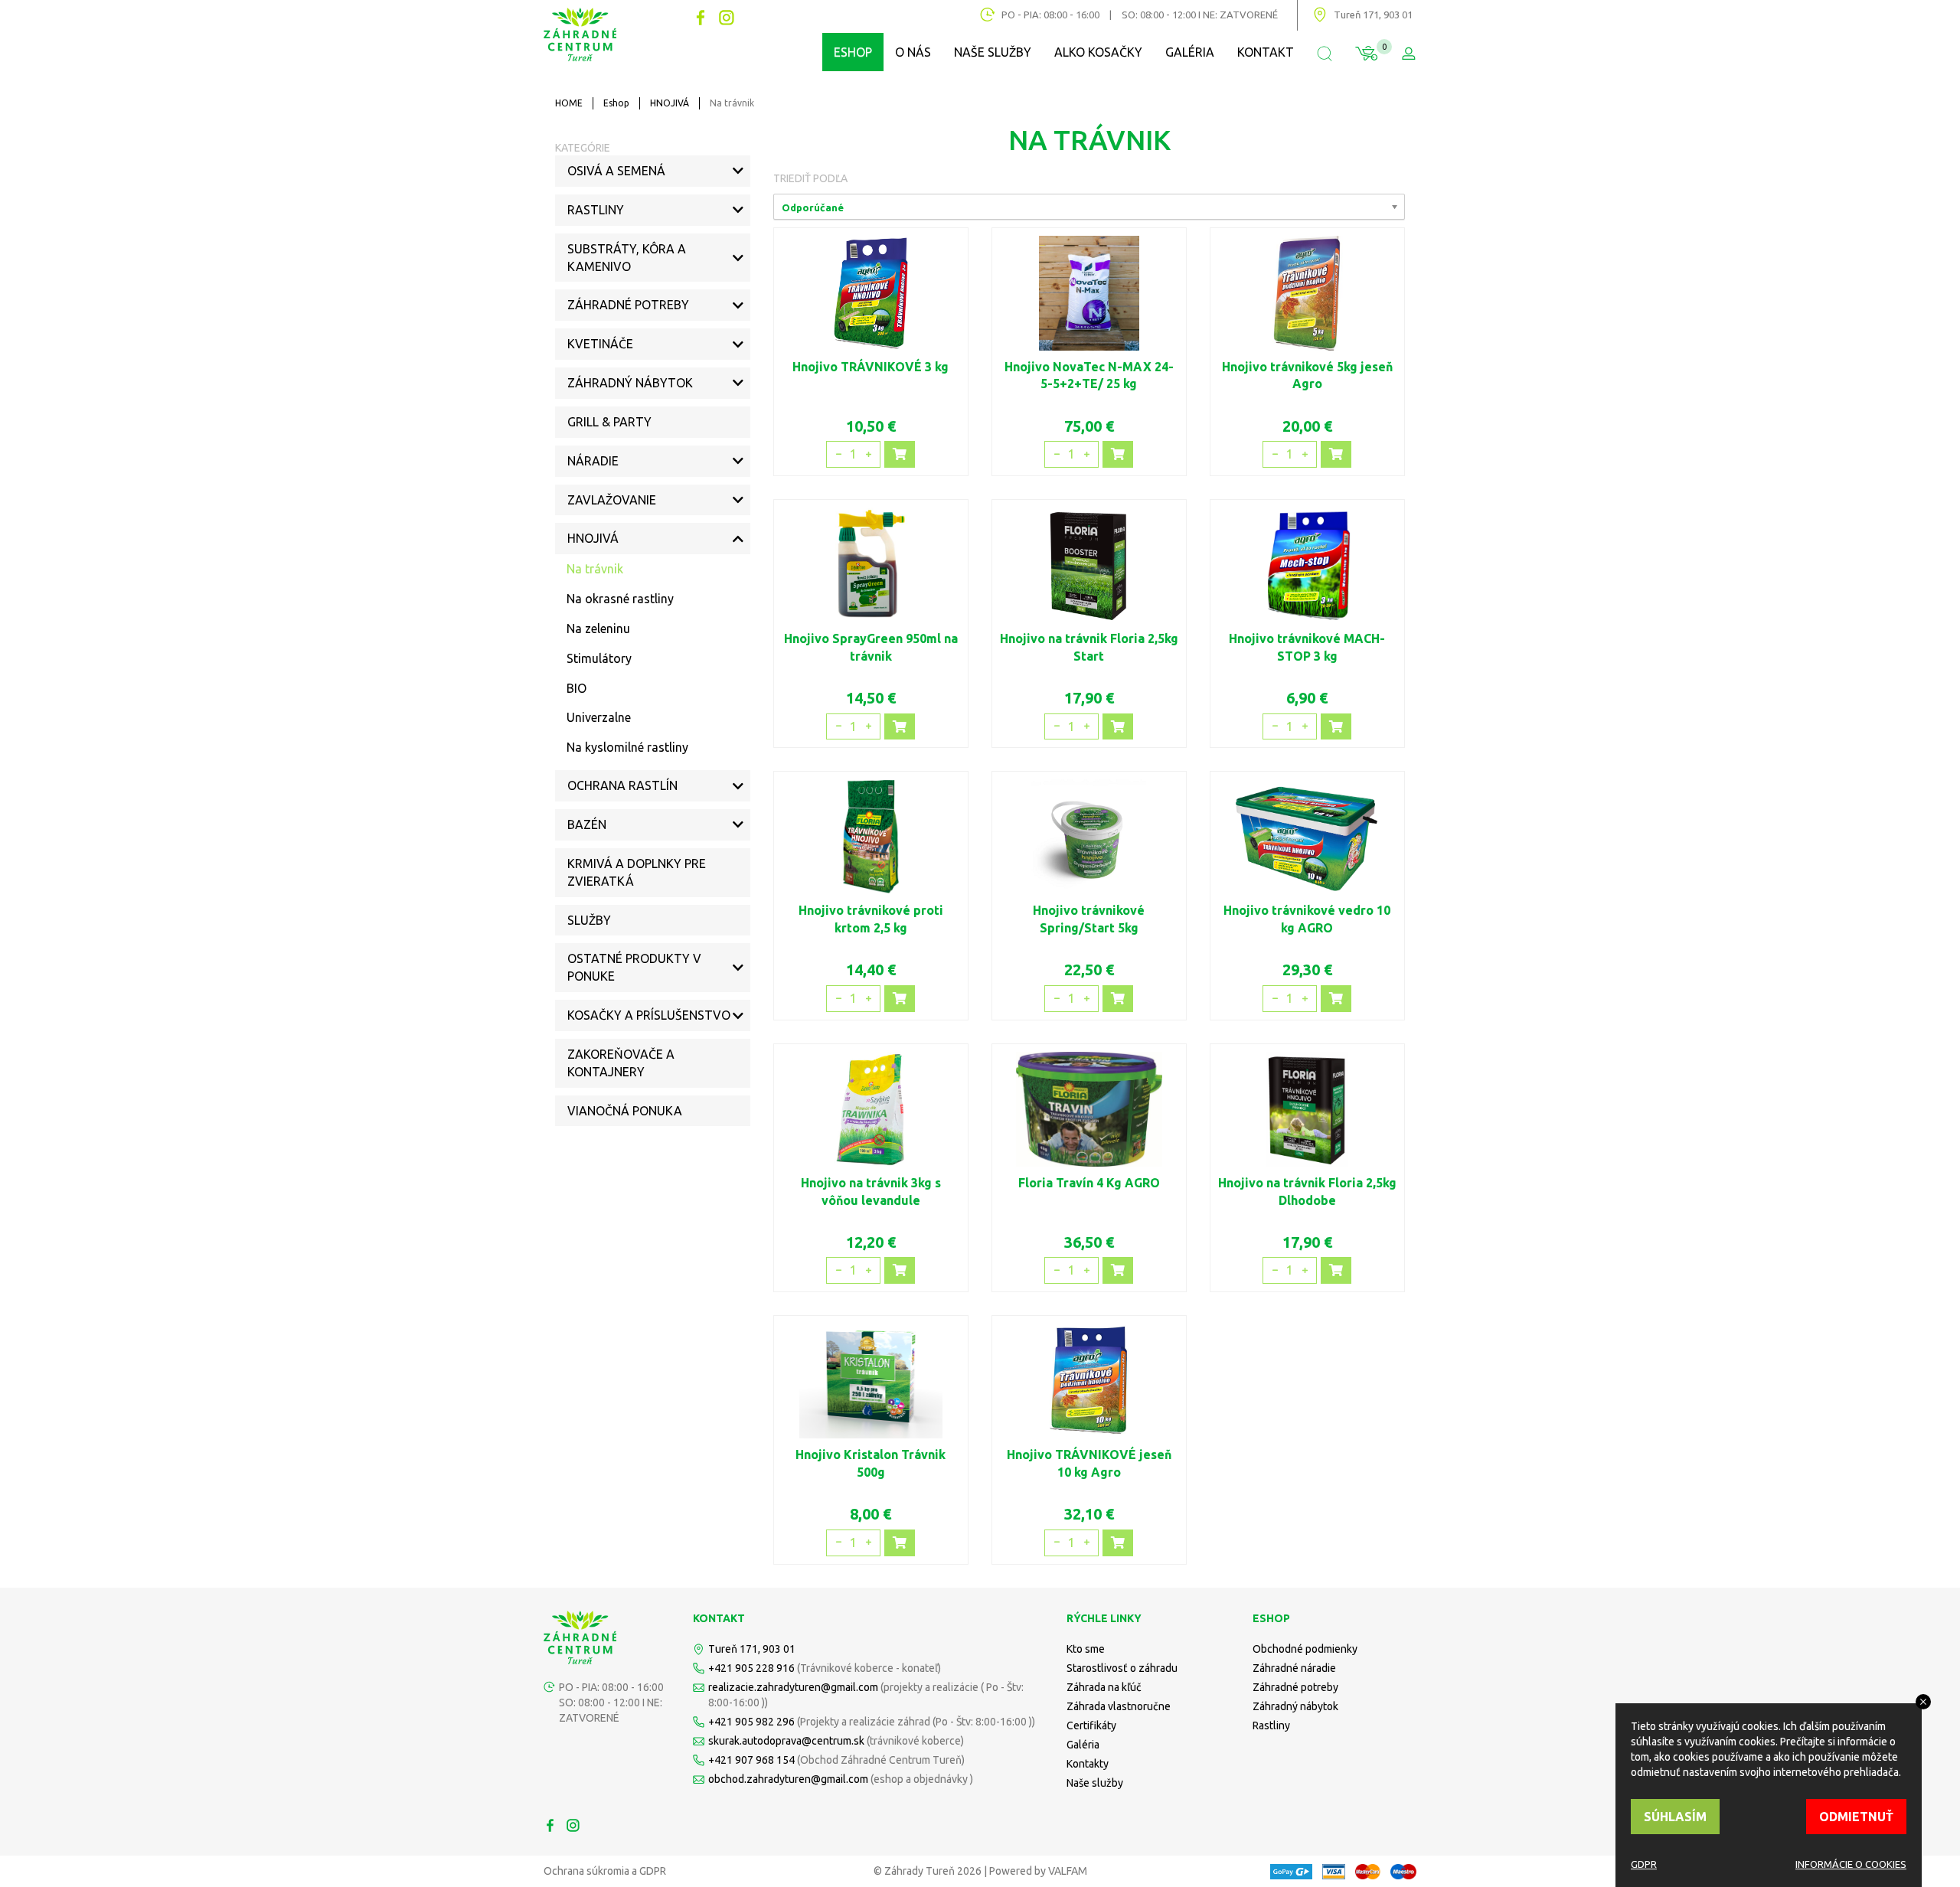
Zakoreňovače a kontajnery (621, 1063)
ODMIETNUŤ (1856, 1817)
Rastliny (596, 210)
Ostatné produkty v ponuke (634, 967)
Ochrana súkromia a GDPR (605, 1871)
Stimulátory (599, 658)
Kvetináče (600, 344)
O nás (913, 52)
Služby (589, 920)
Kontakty (1088, 1764)
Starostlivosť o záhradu (1122, 1668)
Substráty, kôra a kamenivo (627, 258)
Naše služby (993, 52)
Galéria (1190, 52)
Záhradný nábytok (630, 383)
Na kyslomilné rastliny (627, 747)
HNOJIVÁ (670, 103)
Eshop (616, 103)
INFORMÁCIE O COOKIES (1851, 1864)
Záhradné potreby (628, 305)
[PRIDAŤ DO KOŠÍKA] (900, 454)
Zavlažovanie (612, 500)
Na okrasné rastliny (620, 599)
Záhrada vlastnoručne (1119, 1706)
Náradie (593, 461)
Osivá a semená (616, 171)
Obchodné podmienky (1305, 1649)
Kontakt (1266, 52)
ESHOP (853, 52)
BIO (577, 688)
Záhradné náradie (1294, 1668)
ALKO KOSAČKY (1098, 52)
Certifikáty (1091, 1725)
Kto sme (1086, 1649)
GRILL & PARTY (609, 422)
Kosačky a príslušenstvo (649, 1015)
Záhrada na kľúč (1104, 1687)
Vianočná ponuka (625, 1111)
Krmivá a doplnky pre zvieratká (637, 872)
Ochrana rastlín (622, 785)
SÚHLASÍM (1675, 1817)
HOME (569, 103)
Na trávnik (595, 569)
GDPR (1644, 1864)
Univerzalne (599, 717)
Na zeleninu (598, 628)
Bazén (587, 824)
